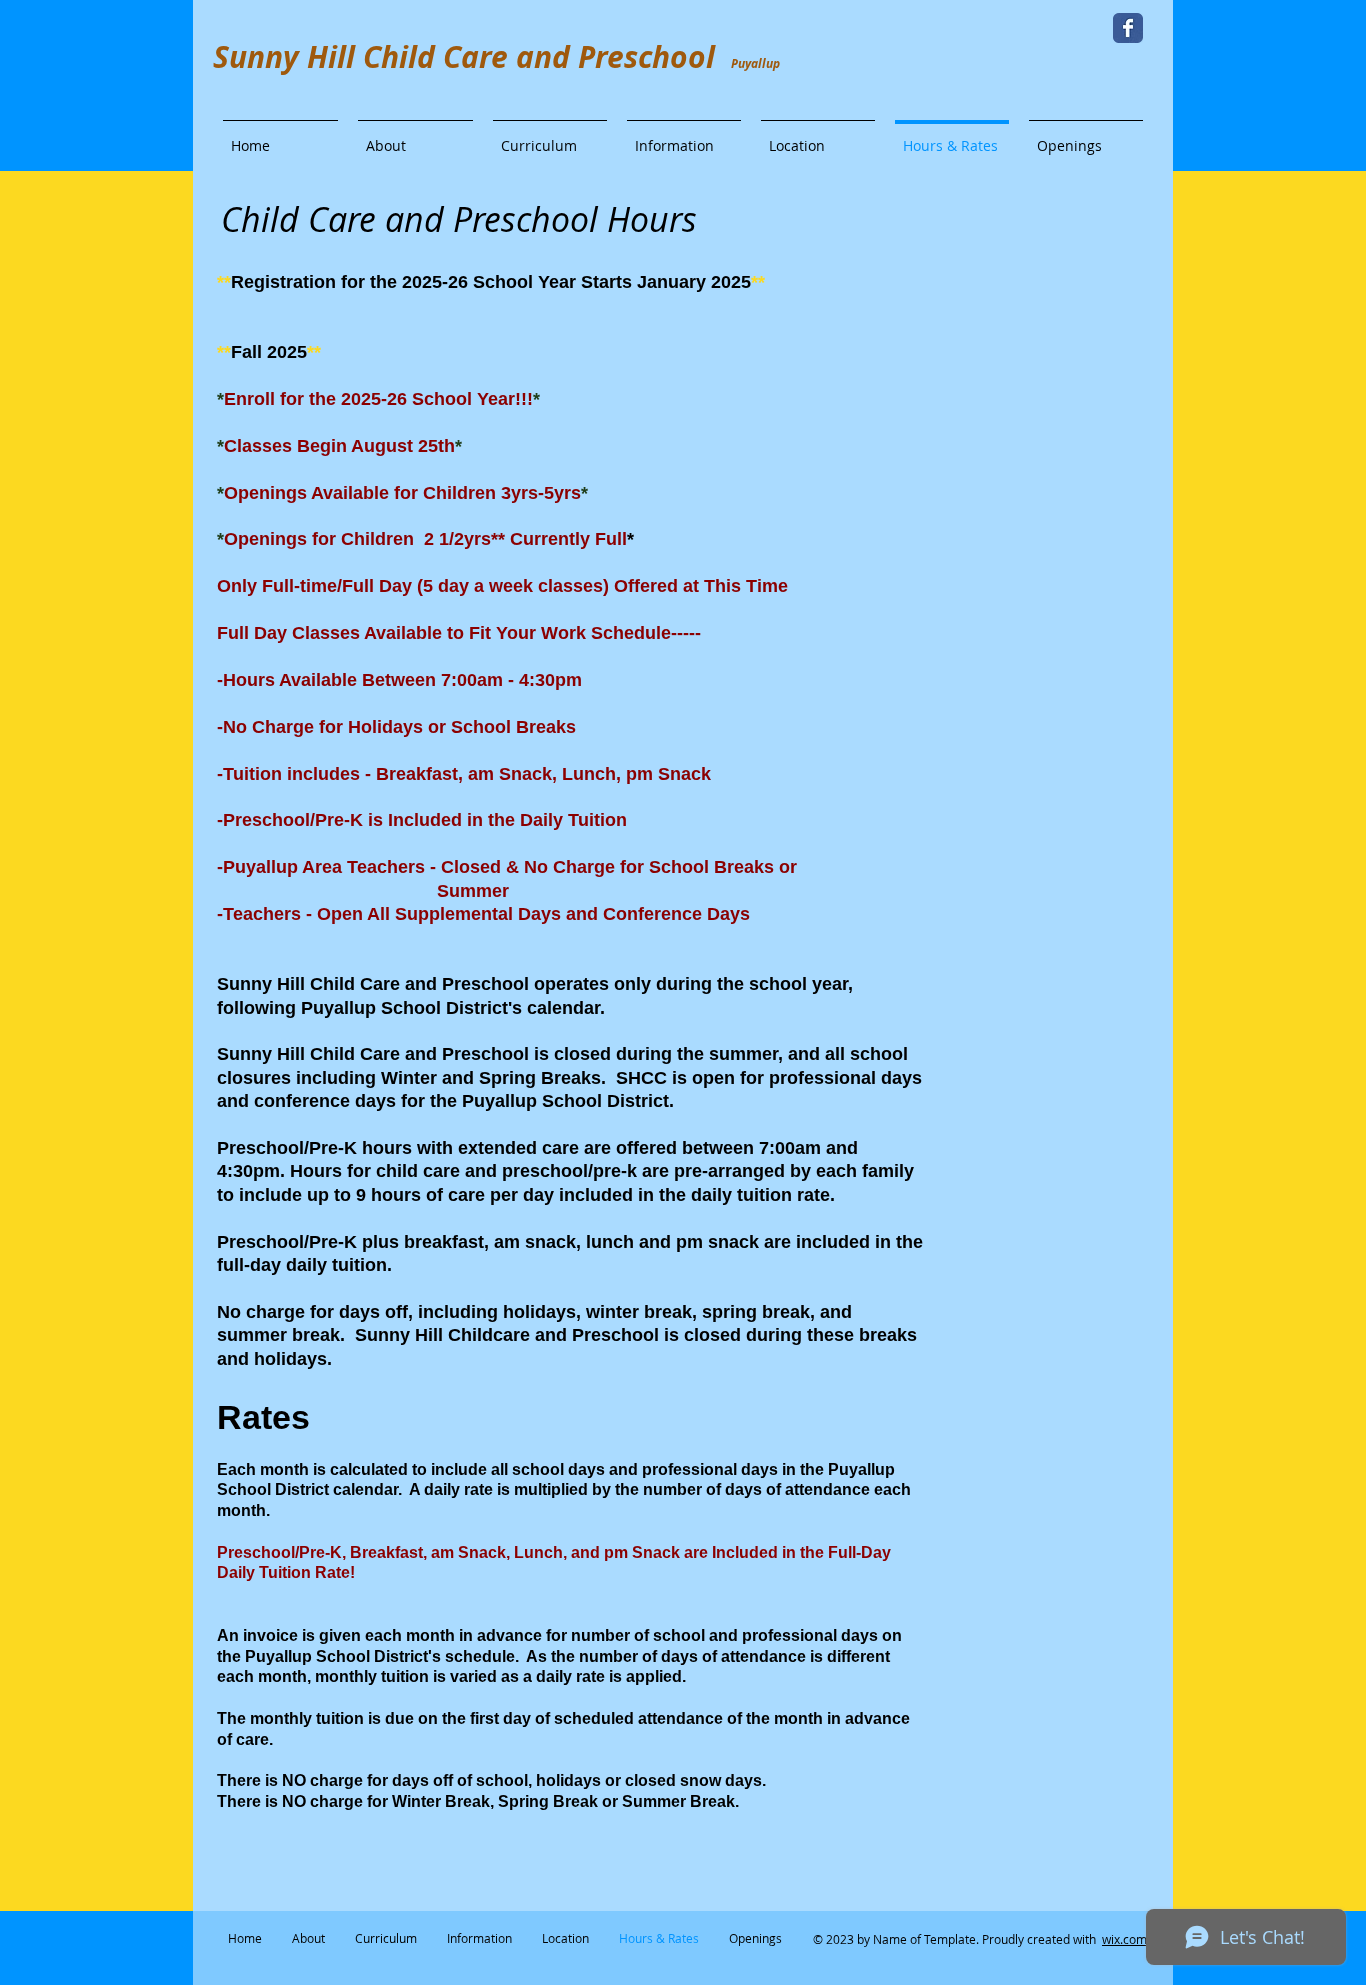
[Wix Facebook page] (1128, 28)
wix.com (1124, 1939)
